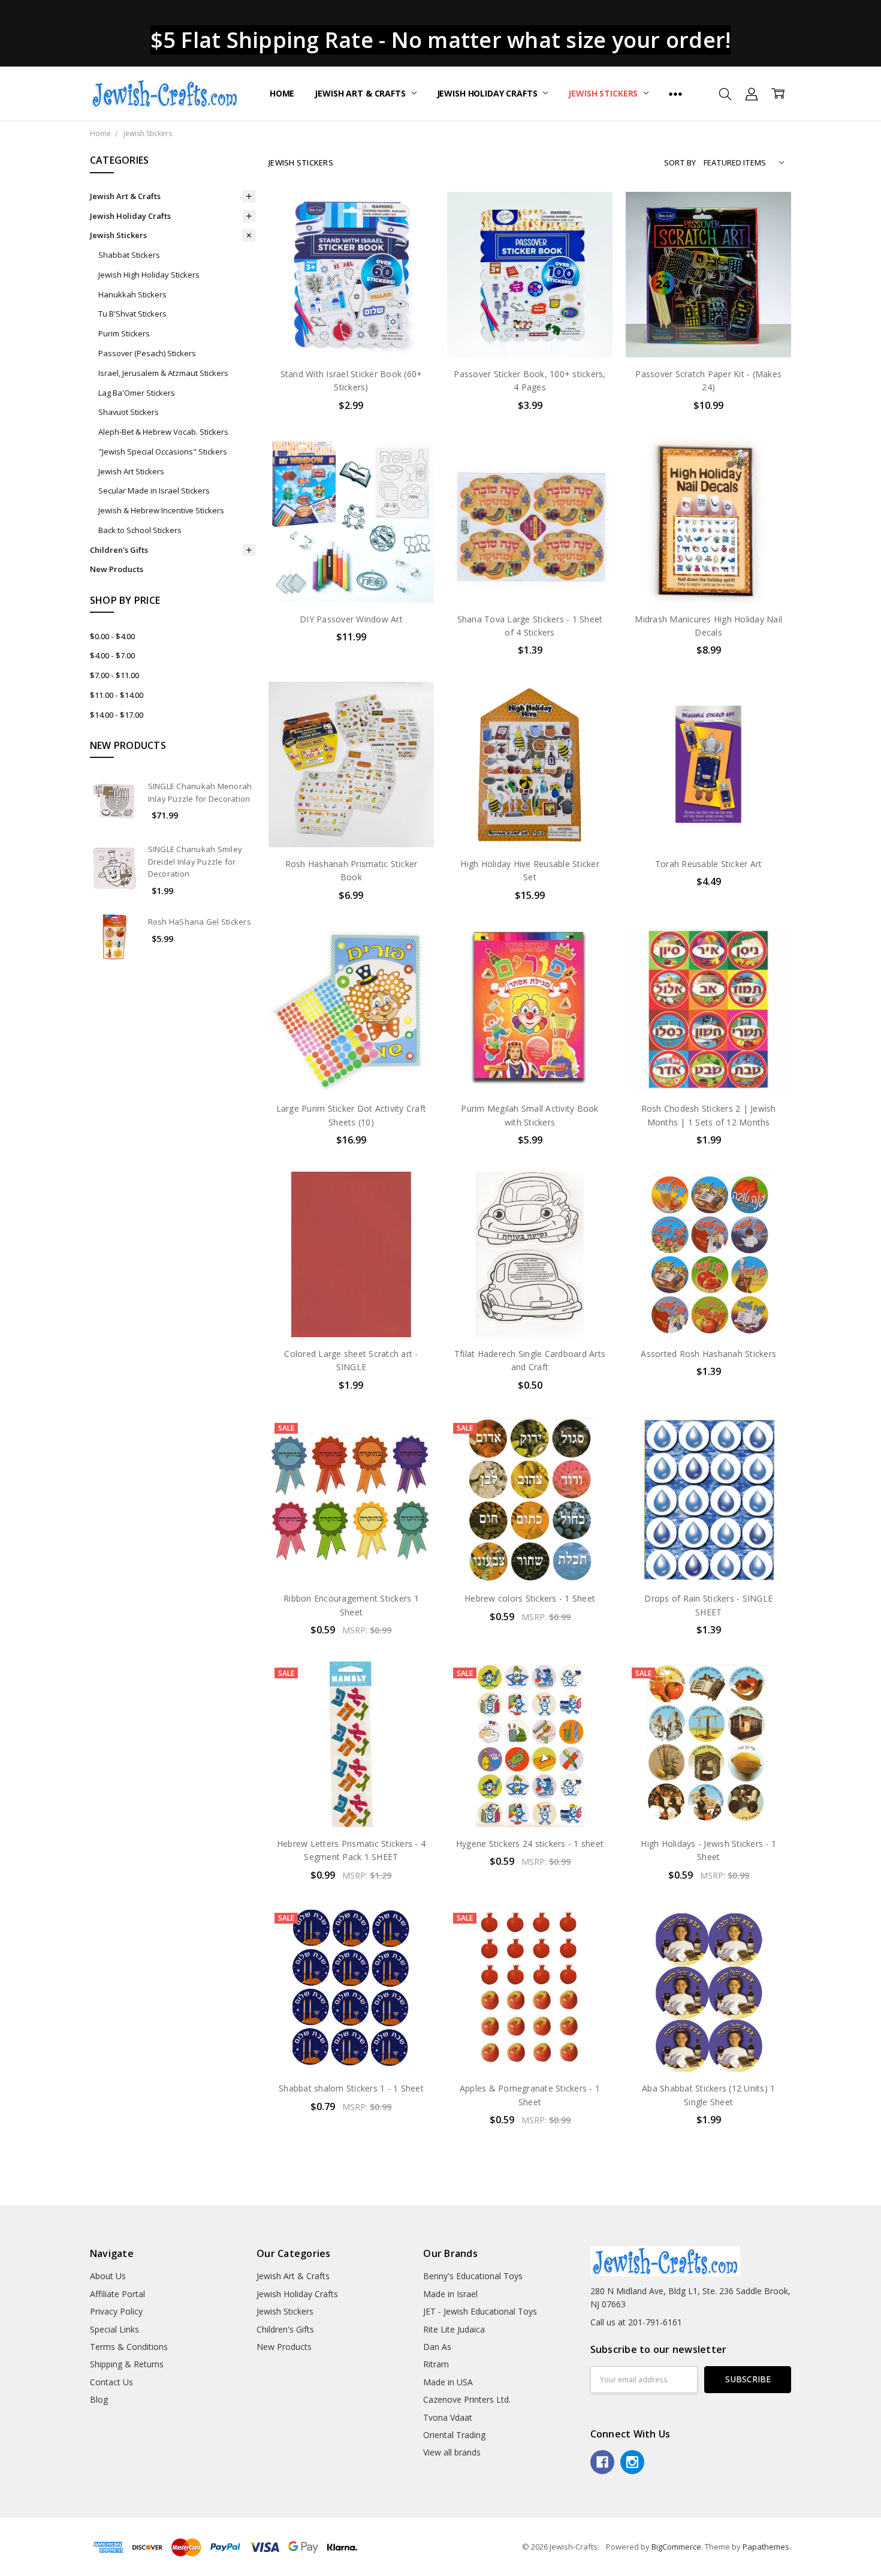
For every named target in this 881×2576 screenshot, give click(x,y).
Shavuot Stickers (129, 412)
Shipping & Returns (127, 2364)
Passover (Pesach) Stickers (147, 353)
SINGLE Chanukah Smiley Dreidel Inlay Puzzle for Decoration (195, 862)
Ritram (436, 2364)
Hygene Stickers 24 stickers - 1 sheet (530, 1844)
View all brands (452, 2452)
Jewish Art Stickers (131, 471)
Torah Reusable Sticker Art (709, 864)
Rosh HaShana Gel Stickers (200, 922)
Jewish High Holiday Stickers (149, 275)
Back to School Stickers (140, 530)
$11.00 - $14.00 (117, 695)
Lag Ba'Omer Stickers (137, 393)
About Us (108, 2276)
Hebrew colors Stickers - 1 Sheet (530, 1598)
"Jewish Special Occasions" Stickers (163, 452)
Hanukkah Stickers (132, 294)
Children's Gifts (119, 550)
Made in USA (448, 2382)
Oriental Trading (454, 2435)
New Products (117, 569)
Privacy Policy (116, 2311)
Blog (99, 2399)
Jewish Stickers (604, 93)
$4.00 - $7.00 (112, 655)
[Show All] (675, 94)
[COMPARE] (412, 233)
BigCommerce (676, 2547)
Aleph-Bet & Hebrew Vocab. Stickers (163, 432)
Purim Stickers (124, 333)
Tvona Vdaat (448, 2417)
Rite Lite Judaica (454, 2329)
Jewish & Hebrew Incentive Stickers (161, 510)
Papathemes (766, 2547)
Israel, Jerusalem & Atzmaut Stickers (163, 373)
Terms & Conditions (129, 2347)
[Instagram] (632, 2462)
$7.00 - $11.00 (114, 675)
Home (282, 93)
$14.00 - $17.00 (117, 715)
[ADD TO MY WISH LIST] (412, 252)
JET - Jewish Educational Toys (480, 2311)
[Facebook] (602, 2462)
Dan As (437, 2347)
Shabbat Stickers (129, 255)
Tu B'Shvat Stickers (132, 314)
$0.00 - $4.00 (112, 636)
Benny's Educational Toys (473, 2276)
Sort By (680, 162)
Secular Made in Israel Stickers (154, 490)
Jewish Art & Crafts (361, 93)
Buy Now (351, 332)
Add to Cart (351, 306)
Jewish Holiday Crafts (488, 93)
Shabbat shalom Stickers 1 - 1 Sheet (351, 2088)
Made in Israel (450, 2294)
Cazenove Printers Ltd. (467, 2399)
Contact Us (111, 2382)
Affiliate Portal (117, 2294)
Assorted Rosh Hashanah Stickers (708, 1354)
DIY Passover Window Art (351, 619)
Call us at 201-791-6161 (636, 2322)
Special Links (114, 2329)
